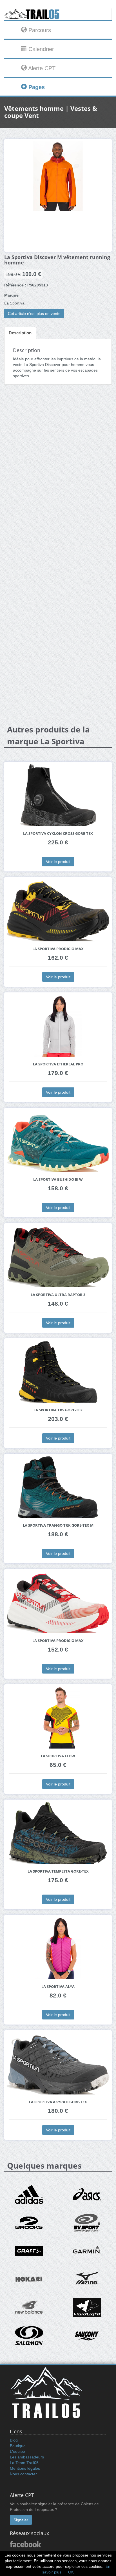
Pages (36, 87)
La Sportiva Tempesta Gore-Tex (58, 1871)
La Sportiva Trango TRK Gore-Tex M (58, 1525)
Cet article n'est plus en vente (34, 314)
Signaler (21, 2520)
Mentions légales (25, 2468)
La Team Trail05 (24, 2463)
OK (71, 2572)
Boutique (18, 2446)
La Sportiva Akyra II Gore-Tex (58, 2102)
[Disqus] (58, 478)
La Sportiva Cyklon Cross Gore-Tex (58, 834)
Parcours (39, 30)
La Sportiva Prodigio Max (58, 949)
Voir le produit (58, 862)
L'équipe (17, 2451)
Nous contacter (23, 2474)
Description (20, 333)
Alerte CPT (41, 68)
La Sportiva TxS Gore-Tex (58, 1410)
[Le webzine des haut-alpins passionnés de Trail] (58, 14)
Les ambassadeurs (27, 2457)
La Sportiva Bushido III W (58, 1179)
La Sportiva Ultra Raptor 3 (58, 1295)
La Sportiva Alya (58, 1987)
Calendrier (40, 49)
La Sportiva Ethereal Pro (58, 1064)
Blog (14, 2440)
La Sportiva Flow (58, 1756)
